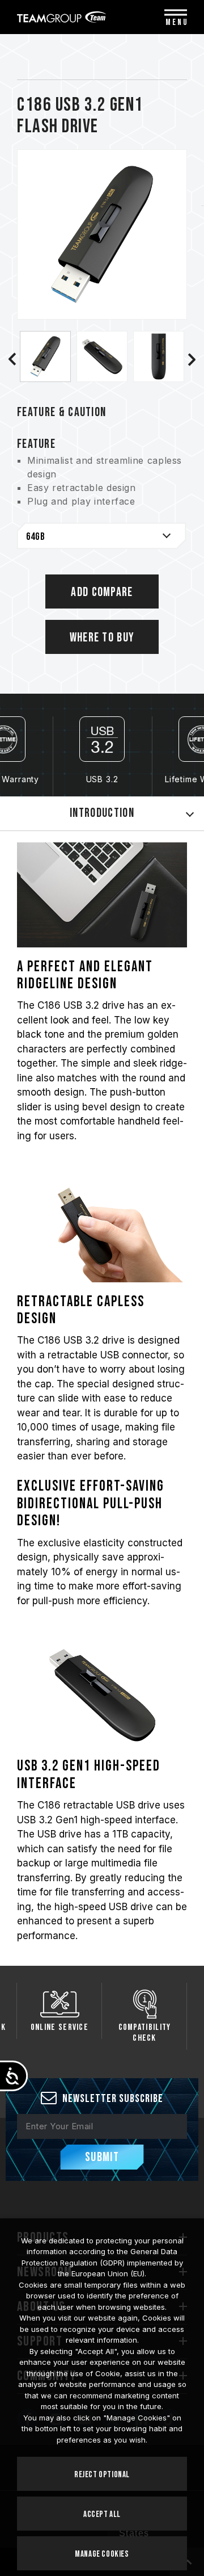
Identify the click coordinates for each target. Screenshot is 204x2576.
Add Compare (102, 592)
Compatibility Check (145, 2033)
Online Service (59, 2027)
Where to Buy (102, 638)
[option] (45, 356)
